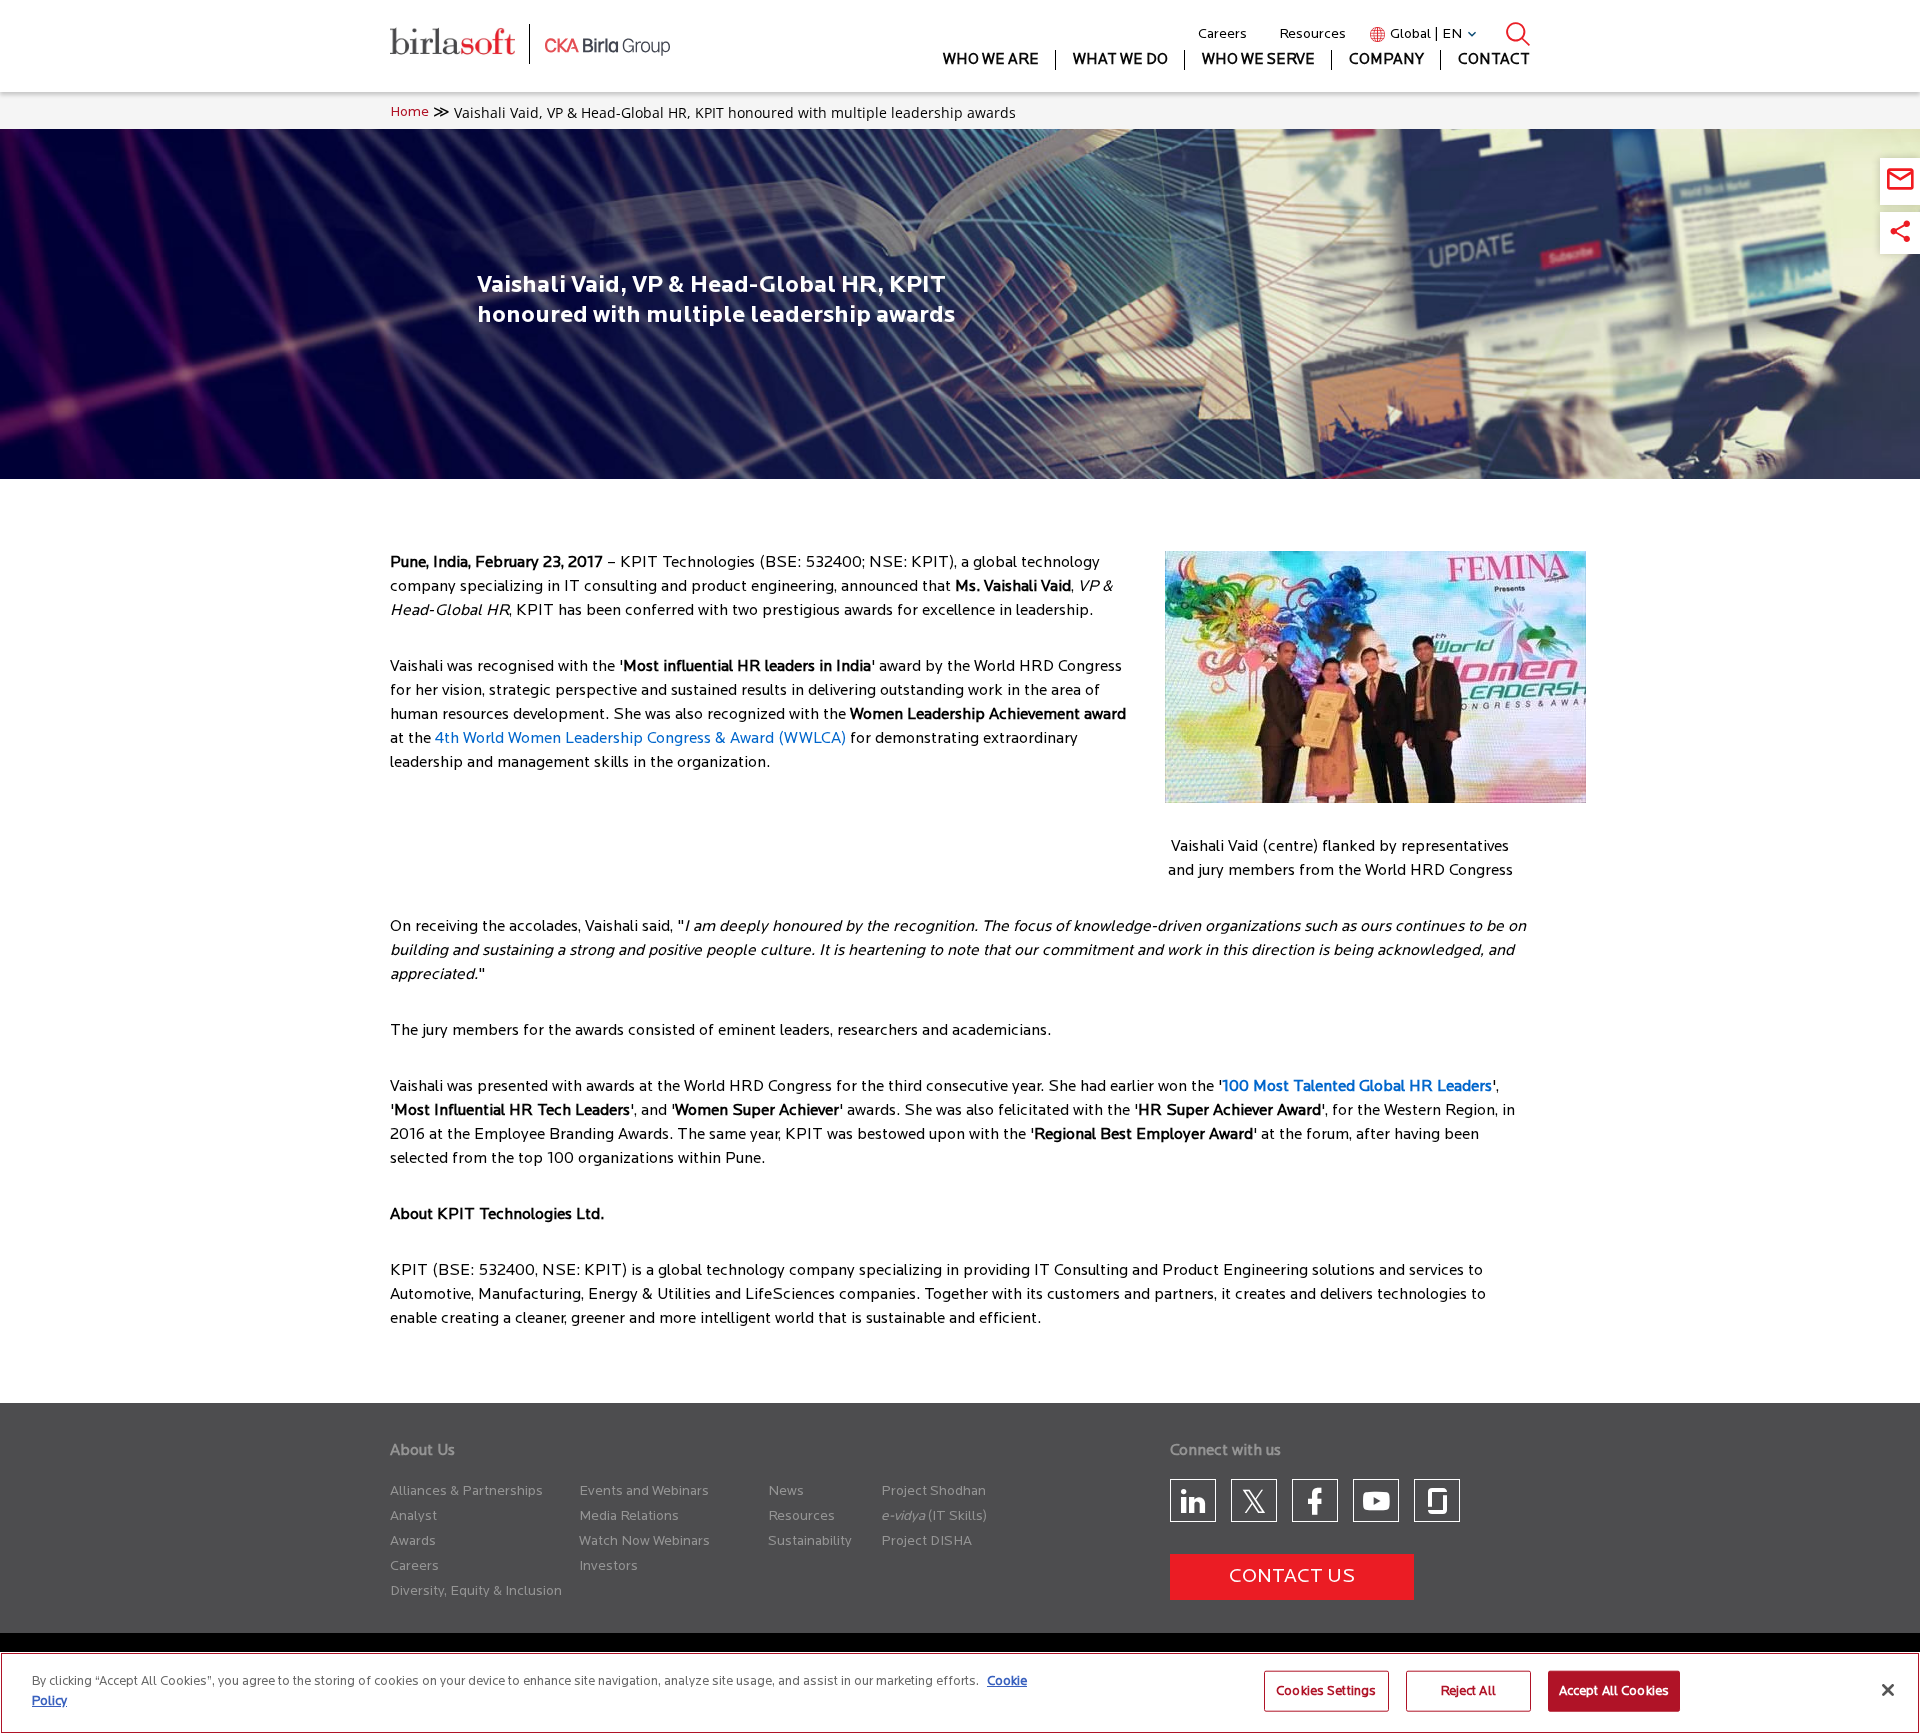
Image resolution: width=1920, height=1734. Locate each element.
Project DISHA (926, 1541)
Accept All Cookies (1614, 1691)
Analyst (413, 1516)
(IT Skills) (957, 1516)
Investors (608, 1566)
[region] (960, 1693)
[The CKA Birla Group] (607, 46)
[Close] (1888, 1690)
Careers (1222, 34)
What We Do (1120, 60)
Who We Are (991, 60)
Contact (1494, 60)
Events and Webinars (644, 1491)
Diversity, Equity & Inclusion (476, 1591)
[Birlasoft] (467, 46)
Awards (413, 1541)
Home (409, 112)
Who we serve (1258, 60)
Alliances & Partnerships (466, 1491)
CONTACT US (1292, 1577)
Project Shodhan (933, 1491)
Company (1386, 60)
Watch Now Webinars (644, 1541)
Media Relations (629, 1516)
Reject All (1468, 1691)
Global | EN (1426, 34)
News (786, 1491)
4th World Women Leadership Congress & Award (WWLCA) (640, 739)
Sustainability (810, 1541)
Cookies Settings (1326, 1691)
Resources (1312, 34)
